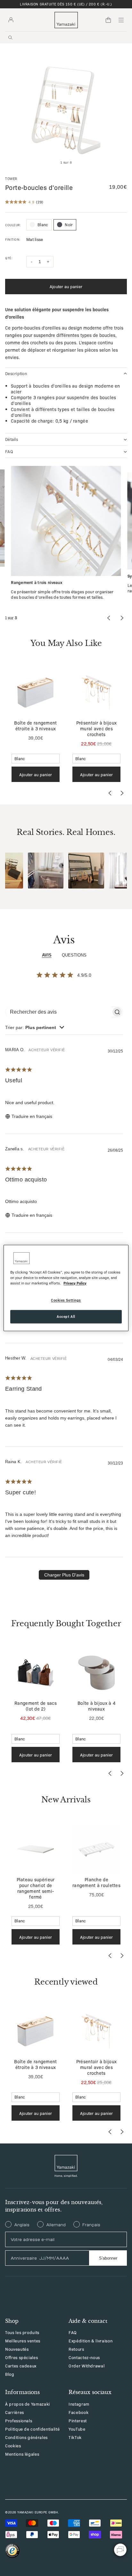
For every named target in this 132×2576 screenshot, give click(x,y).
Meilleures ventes (23, 2341)
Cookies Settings (66, 1300)
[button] (46, 871)
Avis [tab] (47, 955)
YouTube (77, 2429)
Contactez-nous (84, 2357)
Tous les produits (22, 2332)
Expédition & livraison (91, 2341)
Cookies (13, 2446)
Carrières (15, 2412)
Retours (76, 2349)
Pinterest (78, 2421)
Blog (10, 2374)
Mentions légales (22, 2454)
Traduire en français (32, 1116)
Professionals (19, 2421)
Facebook (78, 2412)
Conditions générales (26, 2437)
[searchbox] (58, 1012)
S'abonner (108, 2258)
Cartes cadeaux (21, 2366)
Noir (69, 224)
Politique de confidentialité (32, 2429)
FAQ (73, 2332)
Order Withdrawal (87, 2366)
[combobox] (35, 1027)
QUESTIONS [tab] (74, 955)
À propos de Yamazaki (28, 2404)
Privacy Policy (75, 1283)
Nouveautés (17, 2349)
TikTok (75, 2437)
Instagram (79, 2404)
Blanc (43, 224)
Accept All (66, 1317)
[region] (66, 1288)
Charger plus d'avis (64, 1575)
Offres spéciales (21, 2357)
